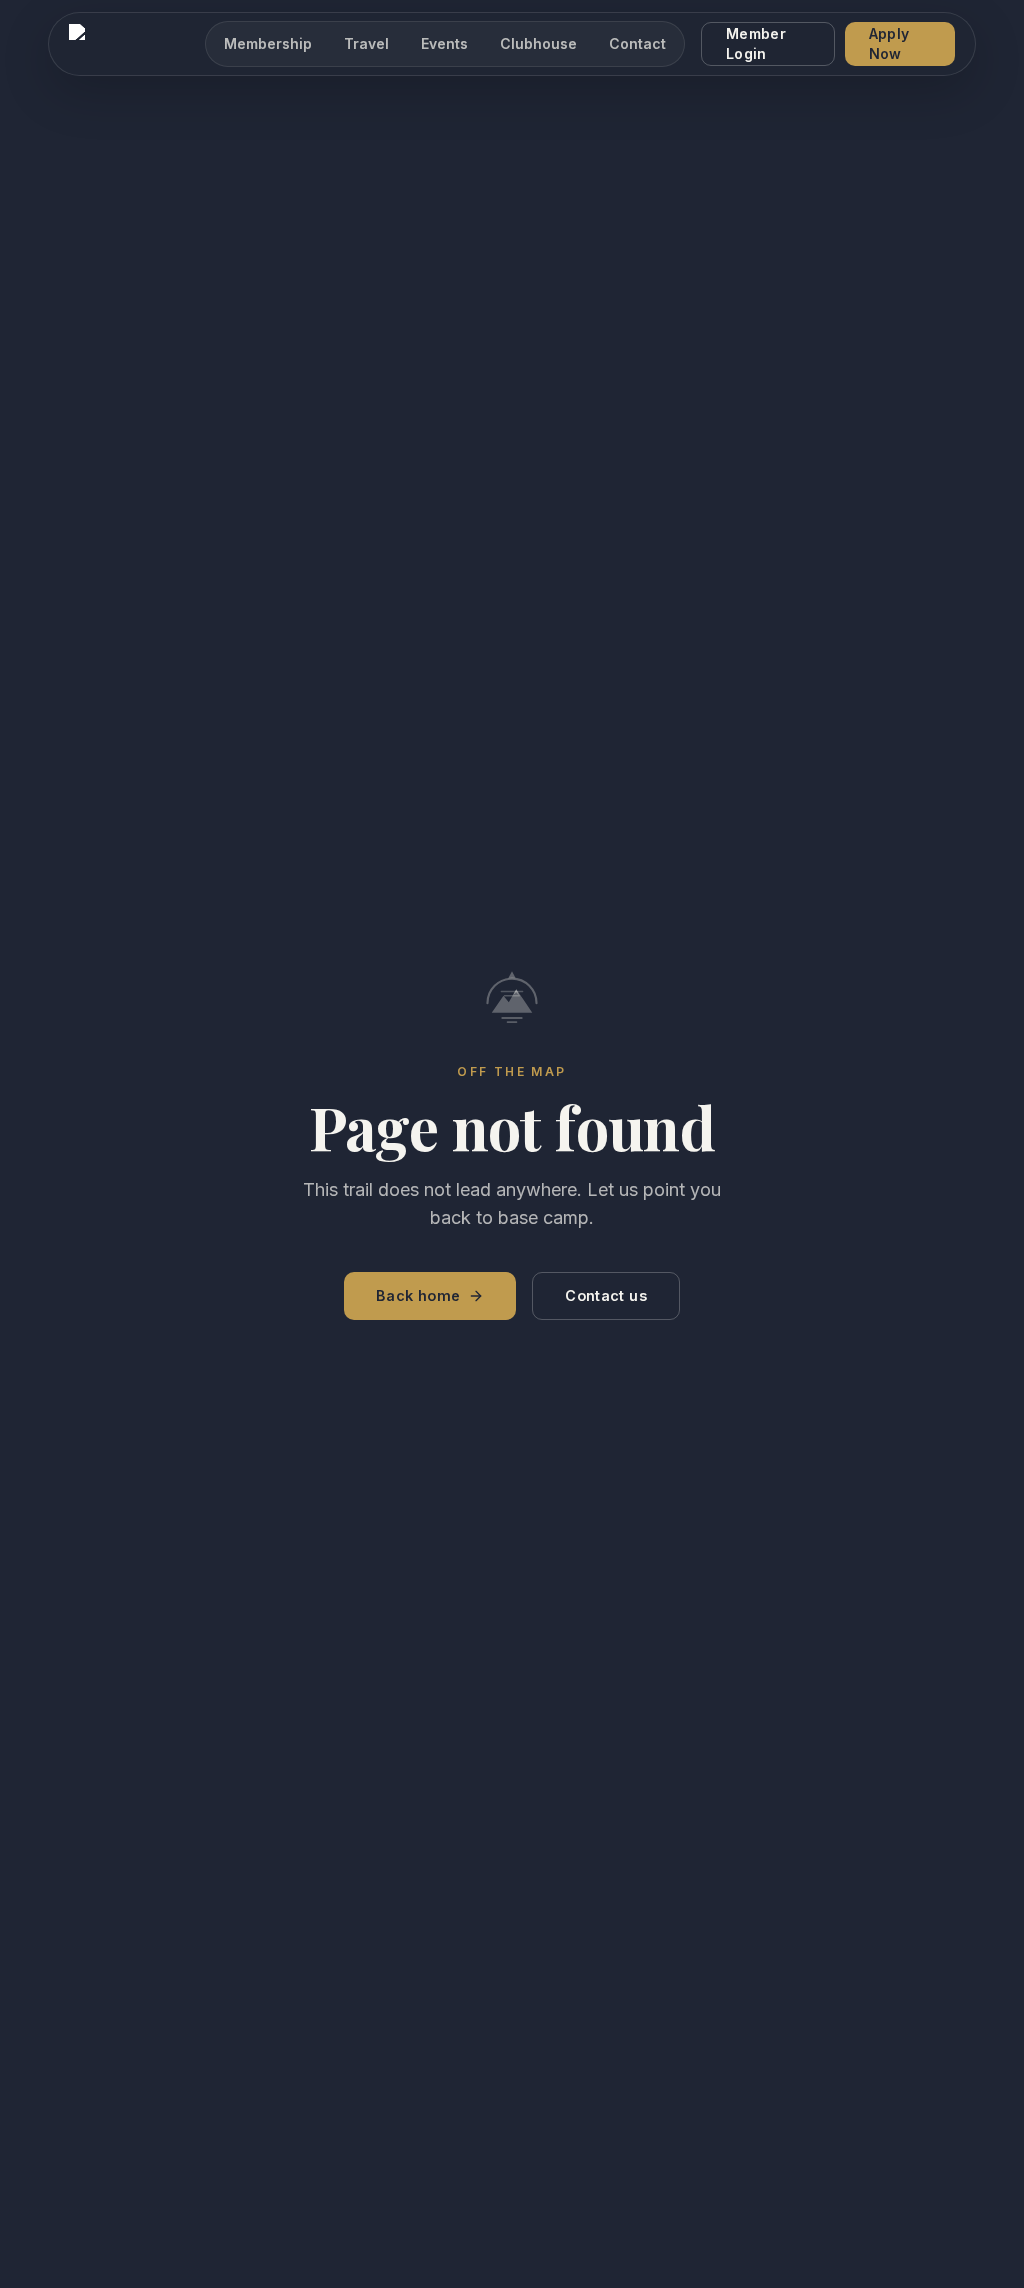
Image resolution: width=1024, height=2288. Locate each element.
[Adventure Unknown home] (129, 44)
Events (444, 43)
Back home (418, 1295)
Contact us (606, 1295)
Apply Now (889, 43)
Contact (637, 43)
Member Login (756, 43)
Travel (366, 43)
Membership (268, 43)
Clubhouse (538, 43)
